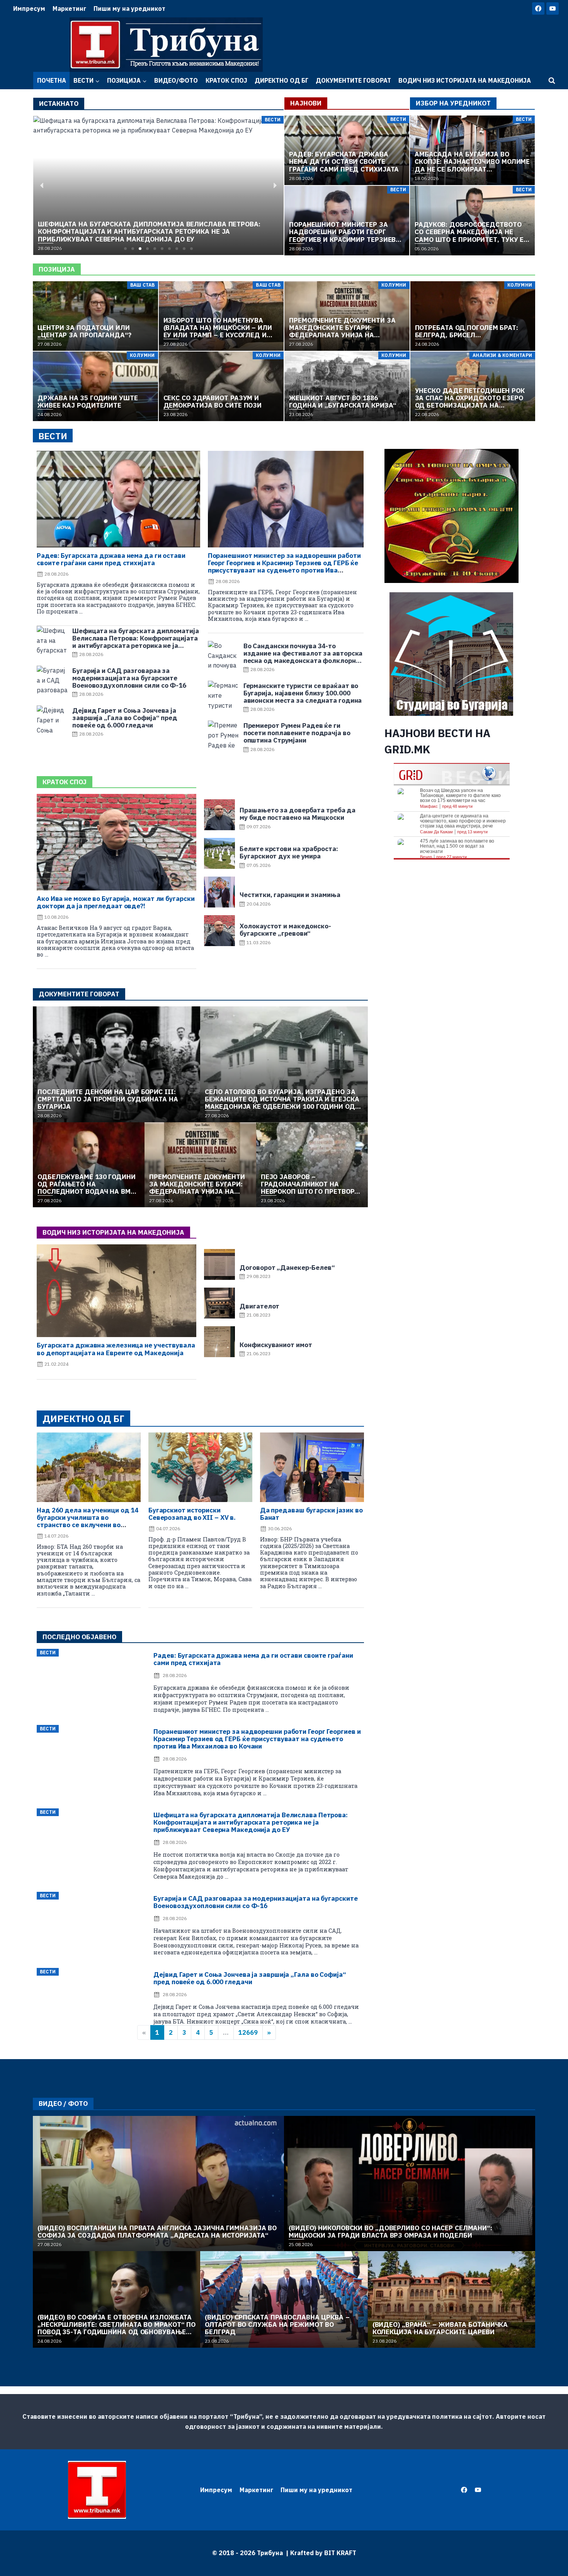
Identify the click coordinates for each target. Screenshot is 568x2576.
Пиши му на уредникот (129, 8)
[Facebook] (538, 8)
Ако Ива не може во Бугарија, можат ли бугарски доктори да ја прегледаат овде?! (116, 902)
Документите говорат (353, 80)
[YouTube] (553, 8)
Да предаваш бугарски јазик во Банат (311, 1514)
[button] (125, 249)
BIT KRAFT (340, 2553)
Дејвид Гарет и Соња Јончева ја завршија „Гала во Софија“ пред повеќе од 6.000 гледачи (250, 1978)
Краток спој (226, 80)
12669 (248, 2032)
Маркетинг (69, 8)
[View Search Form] (552, 81)
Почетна (52, 80)
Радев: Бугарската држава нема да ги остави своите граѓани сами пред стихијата (111, 559)
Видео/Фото (176, 80)
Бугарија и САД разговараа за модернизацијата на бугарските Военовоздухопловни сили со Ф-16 (255, 1902)
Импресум (29, 8)
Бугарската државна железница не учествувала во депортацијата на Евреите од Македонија (116, 1349)
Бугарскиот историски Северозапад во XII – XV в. (192, 1514)
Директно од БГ (281, 80)
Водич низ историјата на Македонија (465, 80)
